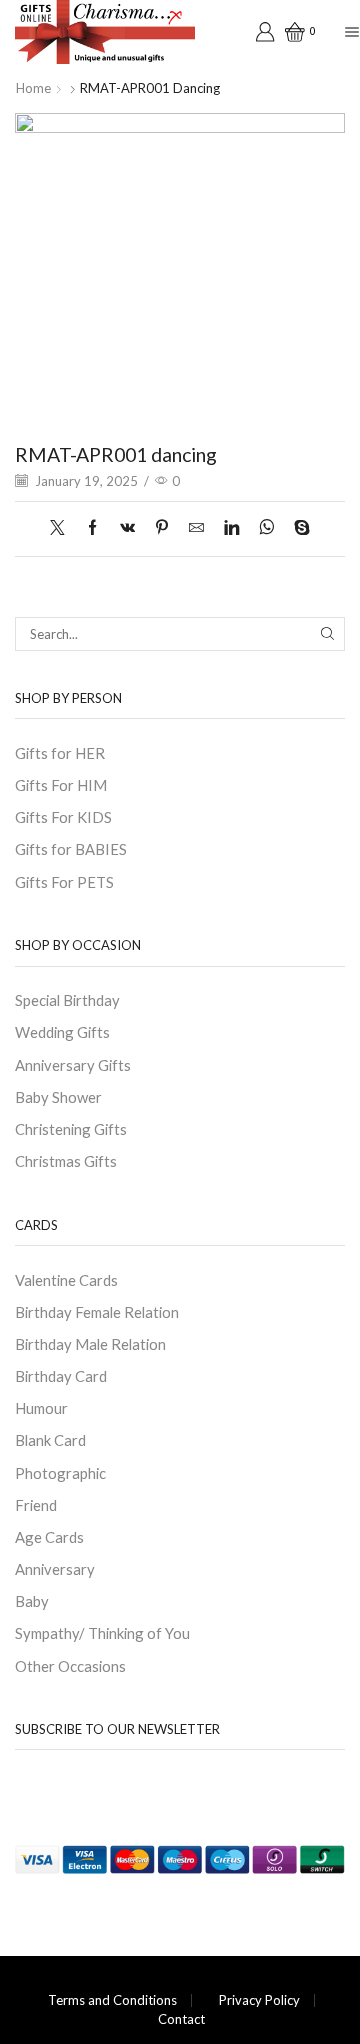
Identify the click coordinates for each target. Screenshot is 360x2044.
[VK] (127, 528)
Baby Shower (58, 1097)
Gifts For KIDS (63, 817)
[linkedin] (231, 528)
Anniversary (55, 1569)
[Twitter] (62, 528)
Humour (41, 1408)
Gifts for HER (60, 753)
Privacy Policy (259, 2000)
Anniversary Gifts (73, 1065)
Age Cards (49, 1537)
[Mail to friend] (196, 528)
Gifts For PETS (64, 882)
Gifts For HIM (61, 785)
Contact (181, 2019)
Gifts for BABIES (71, 849)
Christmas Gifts (66, 1161)
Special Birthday (67, 1000)
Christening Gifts (71, 1129)
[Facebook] (92, 528)
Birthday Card (61, 1376)
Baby (32, 1601)
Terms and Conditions (112, 2000)
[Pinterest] (162, 528)
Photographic (60, 1473)
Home (33, 88)
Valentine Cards (66, 1280)
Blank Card (50, 1440)
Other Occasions (70, 1666)
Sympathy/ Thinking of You (102, 1633)
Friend (36, 1505)
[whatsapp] (266, 528)
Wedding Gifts (62, 1032)
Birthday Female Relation (97, 1312)
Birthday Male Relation (90, 1344)
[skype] (297, 528)
